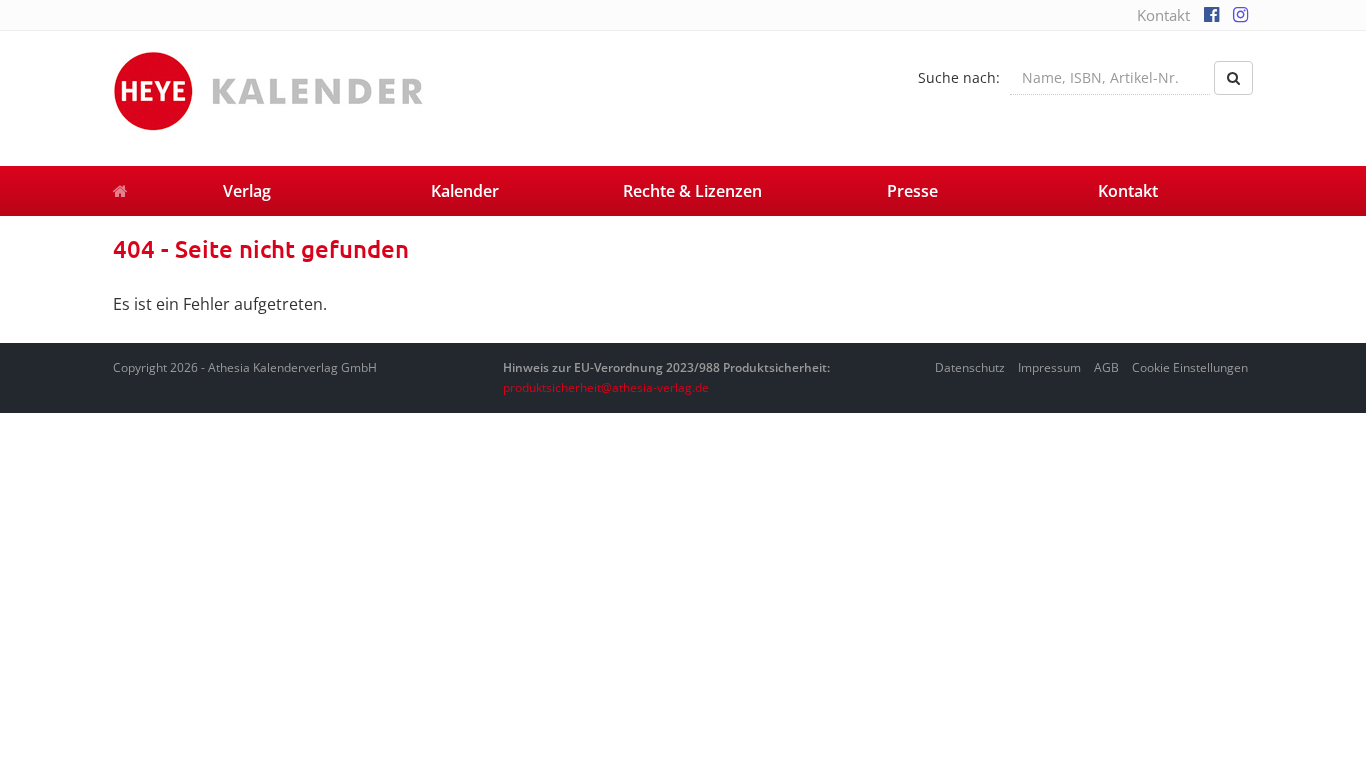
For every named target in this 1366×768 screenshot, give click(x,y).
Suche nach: (959, 77)
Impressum (1049, 367)
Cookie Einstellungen (1190, 367)
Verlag (247, 191)
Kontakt (1163, 15)
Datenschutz (970, 367)
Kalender (465, 191)
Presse (912, 191)
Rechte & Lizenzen (692, 191)
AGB (1106, 367)
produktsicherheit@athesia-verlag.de (606, 387)
